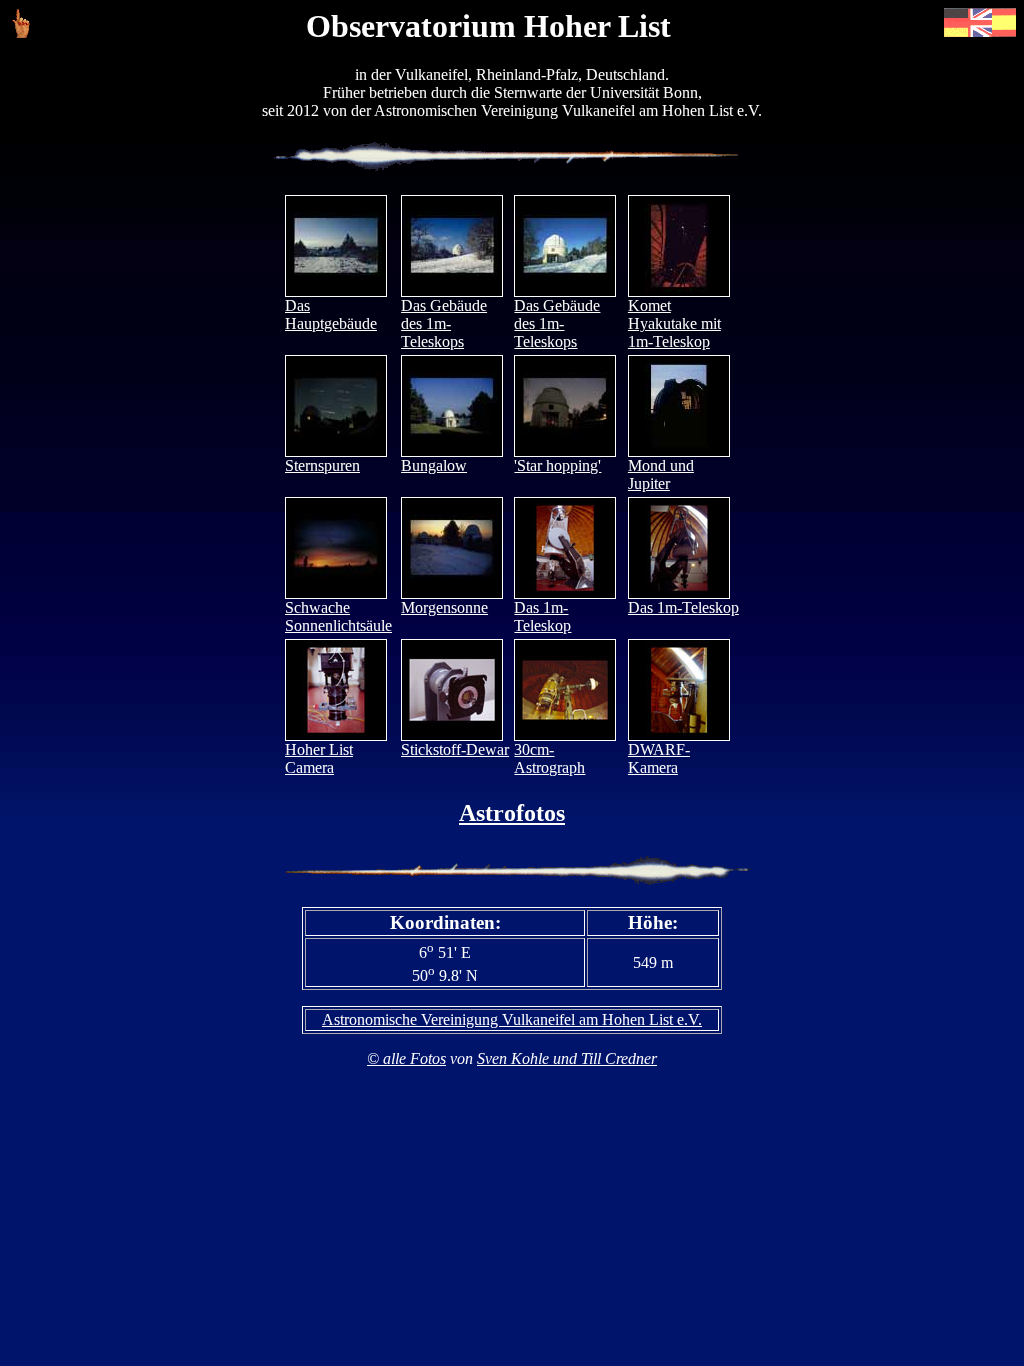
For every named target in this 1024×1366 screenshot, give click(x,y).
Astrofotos (512, 813)
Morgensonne (444, 607)
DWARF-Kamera (659, 758)
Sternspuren (322, 465)
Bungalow (434, 465)
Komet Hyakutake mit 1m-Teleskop (674, 323)
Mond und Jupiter (661, 474)
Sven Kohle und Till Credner (567, 1058)
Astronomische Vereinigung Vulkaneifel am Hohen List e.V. (512, 1019)
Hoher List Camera (319, 758)
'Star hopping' (557, 465)
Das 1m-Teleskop (542, 616)
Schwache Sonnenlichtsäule (338, 616)
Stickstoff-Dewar (455, 749)
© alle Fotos (406, 1058)
